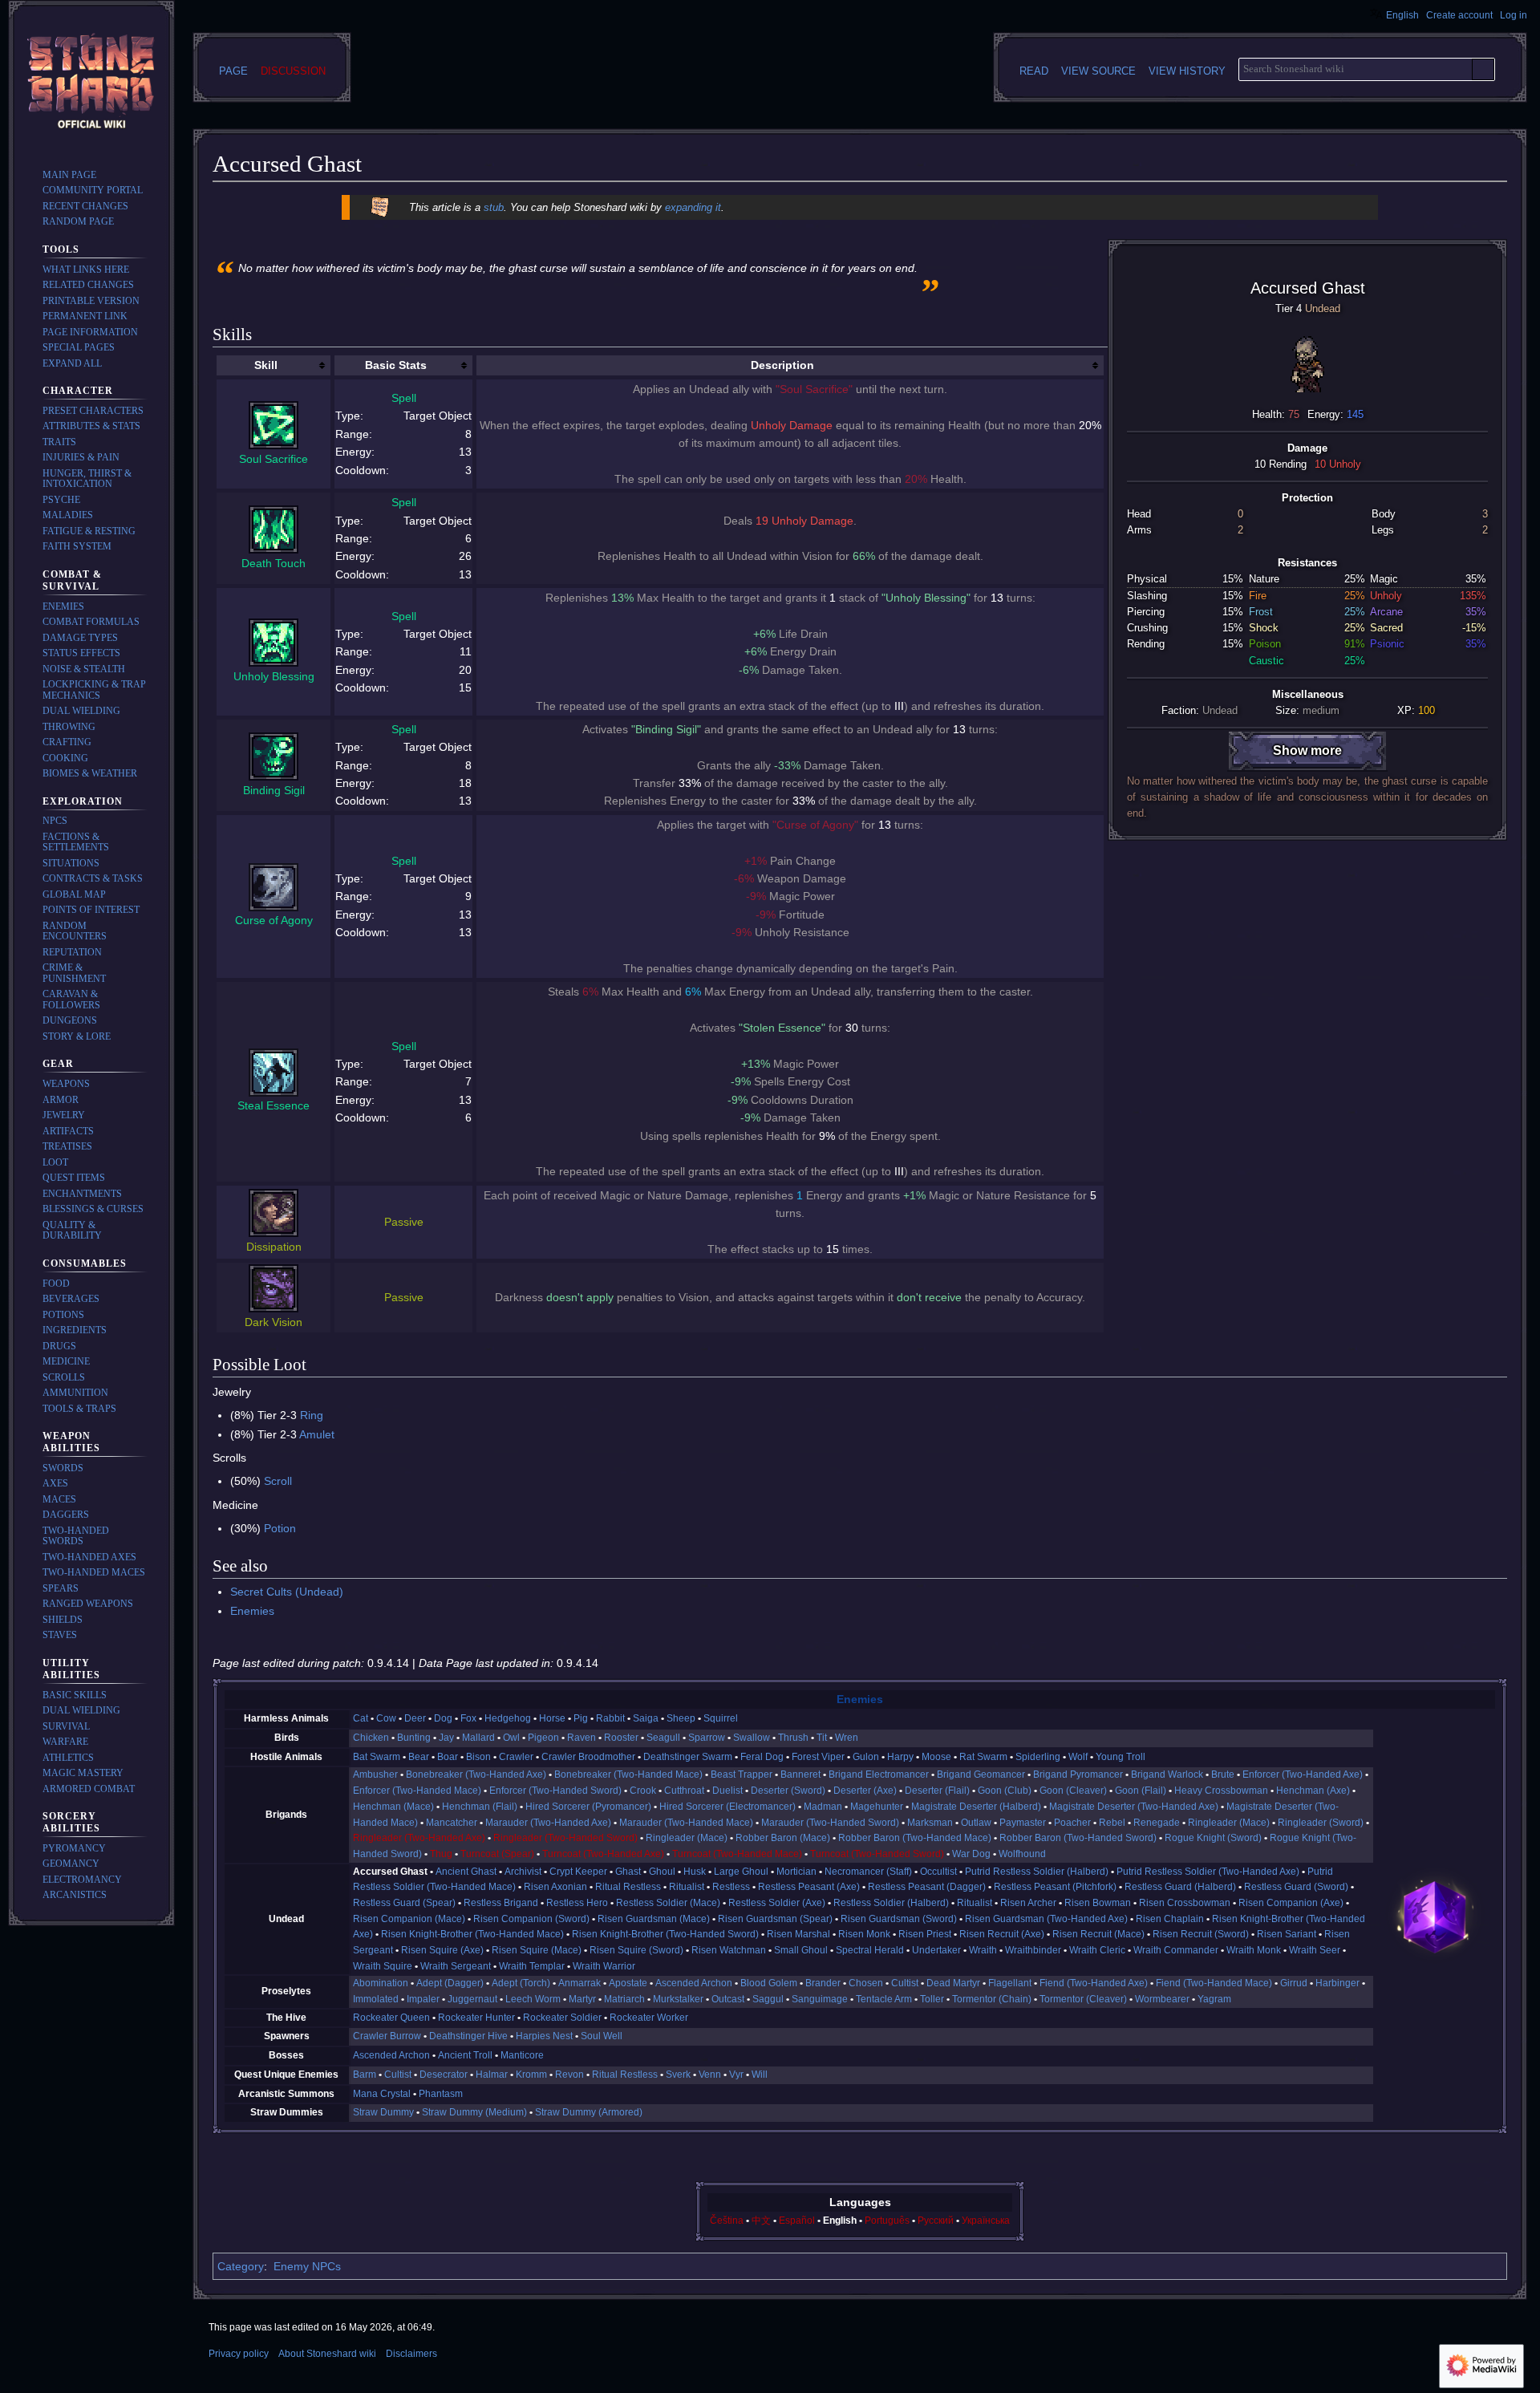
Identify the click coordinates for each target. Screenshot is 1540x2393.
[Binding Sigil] (274, 755)
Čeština (727, 2221)
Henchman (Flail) (480, 1807)
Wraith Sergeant (456, 1966)
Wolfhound (1022, 1854)
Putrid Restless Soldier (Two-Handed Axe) (1208, 1872)
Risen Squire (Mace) (537, 1950)
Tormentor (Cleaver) (1083, 1999)
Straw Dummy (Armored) (589, 2112)
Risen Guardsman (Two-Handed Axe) (1046, 1919)
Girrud (1294, 1983)
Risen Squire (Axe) (442, 1950)
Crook (643, 1791)
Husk (695, 1872)
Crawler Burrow (387, 2036)
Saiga (646, 1718)
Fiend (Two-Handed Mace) (1214, 1983)
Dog (443, 1718)
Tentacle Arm (884, 1999)
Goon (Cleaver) (1073, 1791)
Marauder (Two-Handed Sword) (830, 1823)
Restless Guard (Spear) (404, 1903)
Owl (511, 1738)
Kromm (531, 2075)
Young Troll (1121, 1757)
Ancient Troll (465, 2055)
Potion (280, 1528)
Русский (936, 2221)
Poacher (1072, 1823)
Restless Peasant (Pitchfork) (1055, 1887)
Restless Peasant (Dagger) (927, 1887)
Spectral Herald (870, 1950)
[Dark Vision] (274, 1288)
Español (797, 2221)
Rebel (1112, 1823)
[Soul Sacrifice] (274, 424)
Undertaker (936, 1950)
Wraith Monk (1254, 1950)
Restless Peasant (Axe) (809, 1887)
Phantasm (441, 2094)
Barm (365, 2075)
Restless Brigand (501, 1903)
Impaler (423, 1999)
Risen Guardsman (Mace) (654, 1919)
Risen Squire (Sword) (636, 1950)
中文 (761, 2221)
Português (887, 2221)
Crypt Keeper (578, 1872)
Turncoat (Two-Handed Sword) (877, 1854)
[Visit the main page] (91, 83)
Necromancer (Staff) (868, 1872)
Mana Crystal (382, 2094)
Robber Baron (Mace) (783, 1838)
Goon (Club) (1005, 1791)
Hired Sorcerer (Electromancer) (727, 1807)
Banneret (800, 1774)
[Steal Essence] (274, 1072)
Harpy (900, 1757)
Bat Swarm (377, 1757)
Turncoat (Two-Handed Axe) (603, 1854)
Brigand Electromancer (879, 1774)
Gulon (866, 1757)
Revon (569, 2075)
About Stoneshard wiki (327, 2354)
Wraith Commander (1176, 1950)
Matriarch (624, 1999)
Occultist (938, 1872)
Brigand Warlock (1167, 1774)
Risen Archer (1028, 1903)
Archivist (523, 1872)
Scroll (278, 1481)
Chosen (866, 1983)
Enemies (252, 1611)
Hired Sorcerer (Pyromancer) (588, 1807)
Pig (581, 1718)
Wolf (1078, 1757)
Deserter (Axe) (865, 1791)
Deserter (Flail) (937, 1791)
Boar (448, 1757)
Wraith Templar (532, 1966)
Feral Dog (762, 1757)
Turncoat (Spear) (497, 1854)
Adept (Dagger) (450, 1983)
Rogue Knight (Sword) (1213, 1838)
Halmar (492, 2075)
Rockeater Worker (649, 2018)
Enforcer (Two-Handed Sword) (555, 1791)
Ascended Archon (694, 1983)
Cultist (905, 1983)
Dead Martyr (953, 1983)
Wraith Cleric (1097, 1950)
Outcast (728, 1999)
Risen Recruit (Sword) (1201, 1934)
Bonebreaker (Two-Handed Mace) (628, 1774)
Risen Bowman (1098, 1903)
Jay (446, 1738)
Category (241, 2266)
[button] (72, 363)
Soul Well (602, 2036)
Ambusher (375, 1774)
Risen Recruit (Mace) (1098, 1934)
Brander (823, 1983)
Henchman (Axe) (1313, 1791)
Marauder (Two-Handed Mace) (686, 1823)
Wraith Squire (383, 1966)
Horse (552, 1718)
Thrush (793, 1738)
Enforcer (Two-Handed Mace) (417, 1791)
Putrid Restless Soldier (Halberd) (1037, 1872)
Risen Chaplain (1170, 1919)
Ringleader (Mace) (1229, 1823)
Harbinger (1337, 1983)
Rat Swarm (983, 1757)
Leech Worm (533, 1999)
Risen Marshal (798, 1934)
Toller (932, 1999)
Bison (478, 1757)
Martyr (582, 1999)
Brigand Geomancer (981, 1774)
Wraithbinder (1033, 1950)
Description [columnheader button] (782, 365)
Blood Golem (769, 1983)
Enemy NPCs (307, 2266)
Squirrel (721, 1718)
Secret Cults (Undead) (287, 1592)
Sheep (681, 1718)
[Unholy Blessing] (274, 642)
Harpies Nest (544, 2036)
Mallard (478, 1738)
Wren (847, 1738)
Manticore (522, 2055)
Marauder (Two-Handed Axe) (548, 1823)
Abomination (381, 1983)
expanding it (693, 207)
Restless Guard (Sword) (1296, 1887)
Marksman (930, 1823)
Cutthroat (684, 1791)
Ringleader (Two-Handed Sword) (565, 1838)
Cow (386, 1718)
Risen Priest (925, 1934)
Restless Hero (577, 1903)
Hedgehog (508, 1718)
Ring (312, 1415)
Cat (361, 1718)
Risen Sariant (1287, 1934)
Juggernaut (472, 1999)
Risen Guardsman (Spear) (775, 1919)
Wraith (983, 1950)
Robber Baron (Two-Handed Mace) (915, 1838)
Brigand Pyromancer (1078, 1774)
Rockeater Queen (391, 2018)
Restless (731, 1887)
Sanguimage (820, 1999)
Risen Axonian (555, 1887)
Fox (468, 1718)
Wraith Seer (1315, 1950)
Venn (710, 2075)
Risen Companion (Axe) (1291, 1903)
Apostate (628, 1983)
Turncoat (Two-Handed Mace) (737, 1854)
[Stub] (380, 207)
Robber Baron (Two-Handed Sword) (1078, 1838)
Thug (441, 1854)
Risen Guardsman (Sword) (899, 1919)
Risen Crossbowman (1185, 1903)
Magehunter (877, 1807)
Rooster (621, 1738)
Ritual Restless (628, 1887)
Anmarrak (580, 1983)
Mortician (796, 1872)
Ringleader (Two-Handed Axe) (419, 1838)
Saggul (768, 1999)
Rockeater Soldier (562, 2018)
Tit (822, 1738)
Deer (415, 1718)
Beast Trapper (742, 1774)
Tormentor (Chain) (992, 1999)
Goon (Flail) (1141, 1791)
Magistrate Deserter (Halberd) (976, 1807)
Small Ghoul (801, 1950)
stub (494, 207)
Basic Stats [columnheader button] (396, 365)
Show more (1307, 750)
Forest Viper (818, 1757)
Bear (419, 1757)
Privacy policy (239, 2354)
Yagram (1214, 1999)
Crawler (516, 1757)
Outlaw (976, 1823)
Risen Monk (864, 1934)
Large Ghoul (741, 1872)
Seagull (663, 1738)
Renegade (1157, 1823)
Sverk (678, 2075)
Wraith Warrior (604, 1966)
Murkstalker (678, 1999)
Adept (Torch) (521, 1983)
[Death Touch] (274, 529)
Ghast (628, 1872)
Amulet (317, 1434)
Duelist (727, 1791)
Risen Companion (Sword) (531, 1919)
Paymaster (1023, 1823)
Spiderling (1038, 1757)
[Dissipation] (274, 1212)
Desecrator (444, 2075)
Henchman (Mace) (393, 1807)
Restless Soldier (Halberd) (891, 1903)
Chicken (371, 1738)
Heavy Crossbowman (1221, 1791)
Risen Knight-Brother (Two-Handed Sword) (665, 1934)
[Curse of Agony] (274, 886)
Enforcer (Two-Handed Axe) (1303, 1774)
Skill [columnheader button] (266, 365)
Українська (986, 2221)
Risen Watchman (729, 1950)
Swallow (752, 1738)
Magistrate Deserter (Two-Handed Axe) (1134, 1807)
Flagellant (1010, 1983)
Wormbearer (1162, 1999)
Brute (1223, 1774)
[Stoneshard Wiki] (1435, 1916)
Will (760, 2075)
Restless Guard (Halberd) (1180, 1887)
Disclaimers (411, 2354)
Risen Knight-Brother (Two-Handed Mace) (472, 1934)
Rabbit (610, 1718)
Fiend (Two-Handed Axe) (1094, 1983)
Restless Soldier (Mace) (668, 1903)
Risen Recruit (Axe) (1002, 1934)
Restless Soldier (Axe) (777, 1903)
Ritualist (687, 1887)
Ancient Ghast (466, 1872)
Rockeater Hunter (476, 2018)
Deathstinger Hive (468, 2036)
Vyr (736, 2075)
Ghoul (662, 1872)
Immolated (376, 1999)
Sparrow (707, 1738)
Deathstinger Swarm (688, 1757)
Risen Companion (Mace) (409, 1919)
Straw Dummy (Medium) (474, 2112)
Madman (823, 1807)
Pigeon (543, 1738)
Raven (582, 1738)
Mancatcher (452, 1823)
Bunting (414, 1738)
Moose (936, 1757)
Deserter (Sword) (788, 1791)
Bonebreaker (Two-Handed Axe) (476, 1774)
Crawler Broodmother (588, 1757)
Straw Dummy (383, 2112)
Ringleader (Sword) (1321, 1823)
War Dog (971, 1854)
